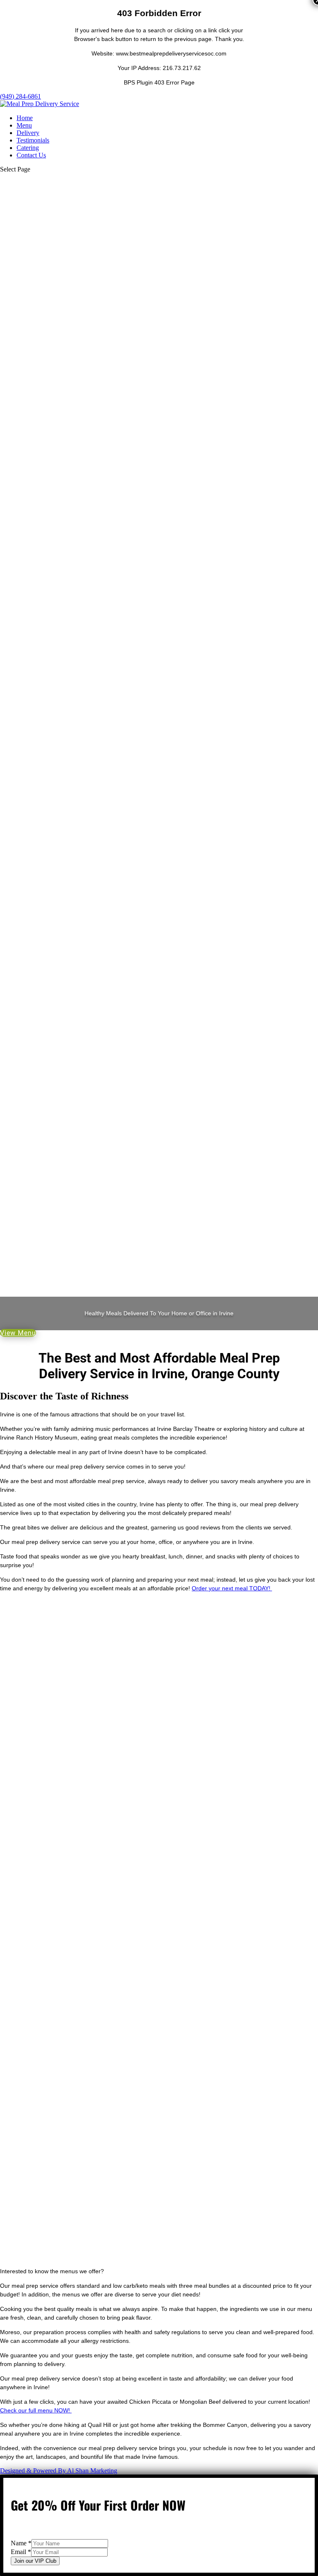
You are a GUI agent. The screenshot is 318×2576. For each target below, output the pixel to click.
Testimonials (33, 140)
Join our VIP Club (35, 2561)
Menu (24, 125)
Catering (28, 148)
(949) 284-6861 (20, 96)
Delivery (28, 133)
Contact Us (31, 155)
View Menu (18, 1333)
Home (25, 118)
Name (21, 2543)
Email (21, 2552)
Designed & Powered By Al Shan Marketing (59, 2471)
